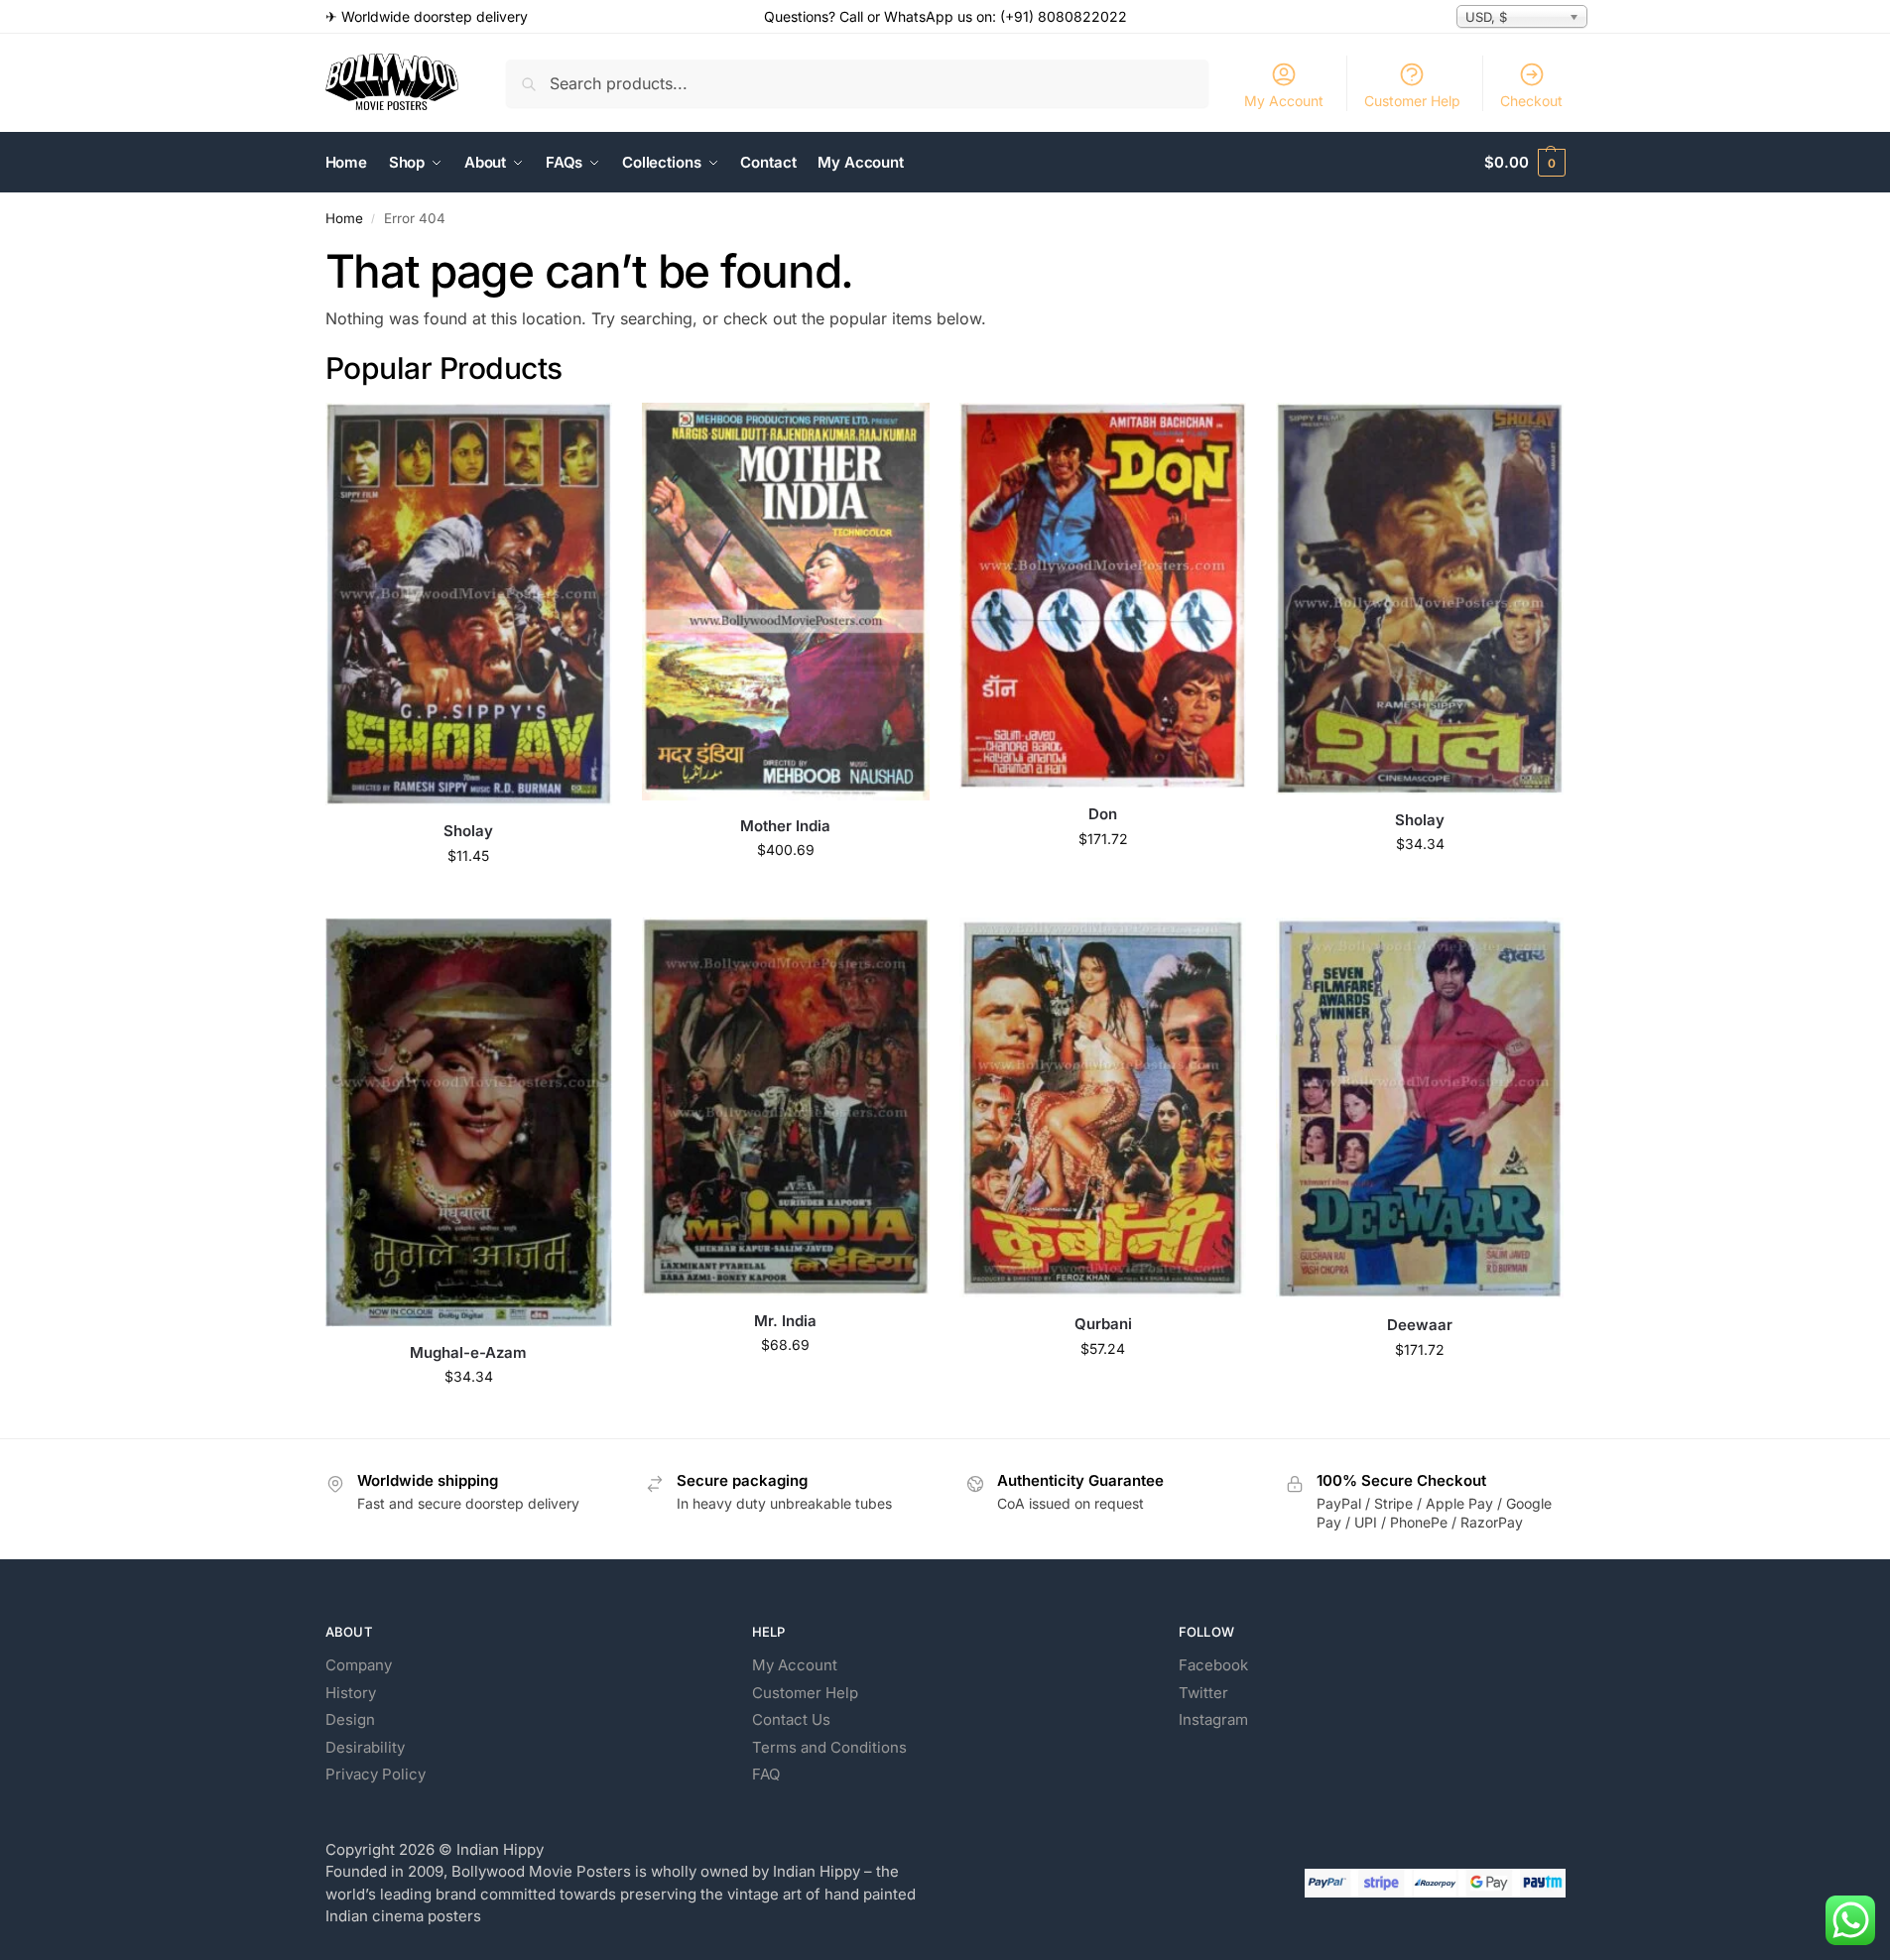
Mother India (785, 826)
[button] (1524, 163)
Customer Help (1412, 101)
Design (350, 1719)
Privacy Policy (376, 1774)
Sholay (468, 831)
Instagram (1213, 1719)
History (351, 1693)
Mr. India (785, 1321)
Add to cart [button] (469, 897)
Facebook (1213, 1665)
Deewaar (1420, 1325)
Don (1103, 814)
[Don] (1103, 596)
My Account (1284, 101)
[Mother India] (786, 601)
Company (359, 1665)
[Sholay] (469, 604)
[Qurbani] (1103, 1108)
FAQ (766, 1774)
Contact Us (791, 1719)
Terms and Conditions (829, 1747)
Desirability (365, 1747)
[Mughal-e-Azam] (469, 1122)
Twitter (1203, 1693)
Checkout (1531, 101)
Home (344, 218)
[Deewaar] (1420, 1108)
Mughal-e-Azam (468, 1352)
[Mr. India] (786, 1106)
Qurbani (1103, 1324)
